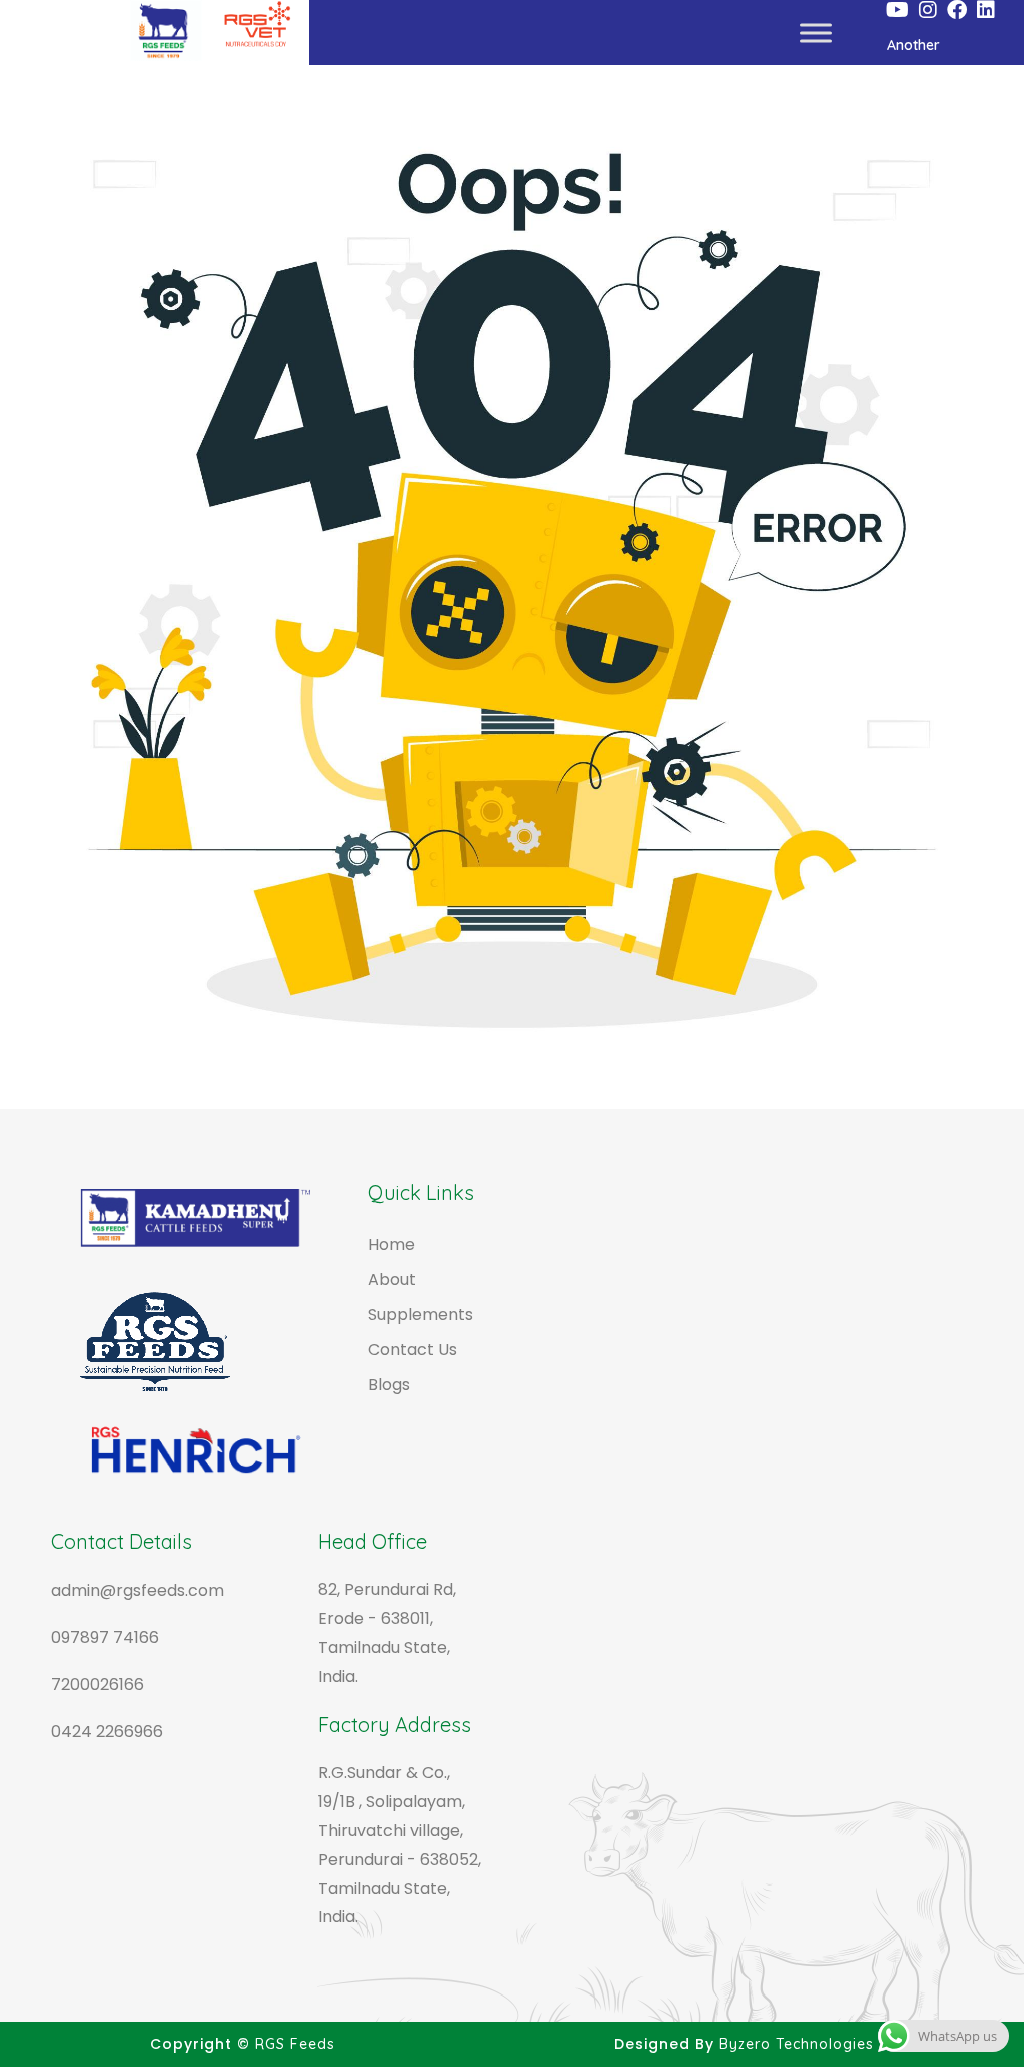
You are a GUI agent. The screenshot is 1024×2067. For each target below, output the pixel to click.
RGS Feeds (295, 2044)
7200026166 (97, 1684)
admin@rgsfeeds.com (137, 1590)
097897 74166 (105, 1637)
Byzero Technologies (796, 2044)
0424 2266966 (107, 1731)
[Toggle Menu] (816, 32)
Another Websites (917, 50)
